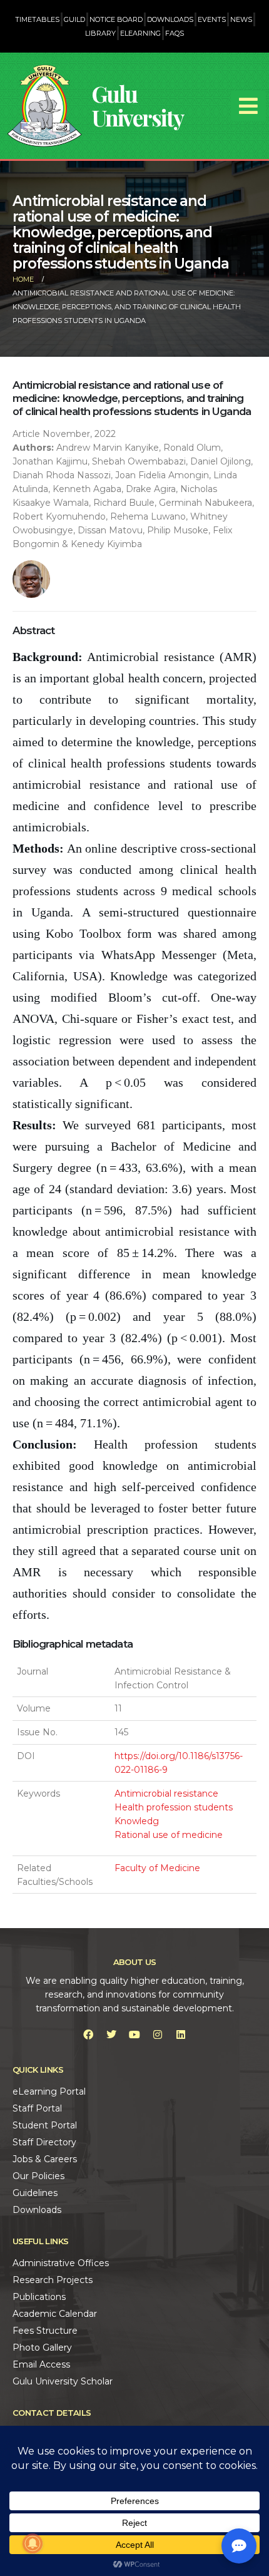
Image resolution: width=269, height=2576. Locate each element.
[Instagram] (158, 2035)
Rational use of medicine (169, 1835)
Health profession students (174, 1807)
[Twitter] (111, 2035)
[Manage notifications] (33, 2543)
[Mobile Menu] (248, 106)
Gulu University (138, 105)
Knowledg (137, 1821)
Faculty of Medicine (157, 1868)
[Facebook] (88, 2035)
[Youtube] (134, 2035)
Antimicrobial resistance (166, 1793)
